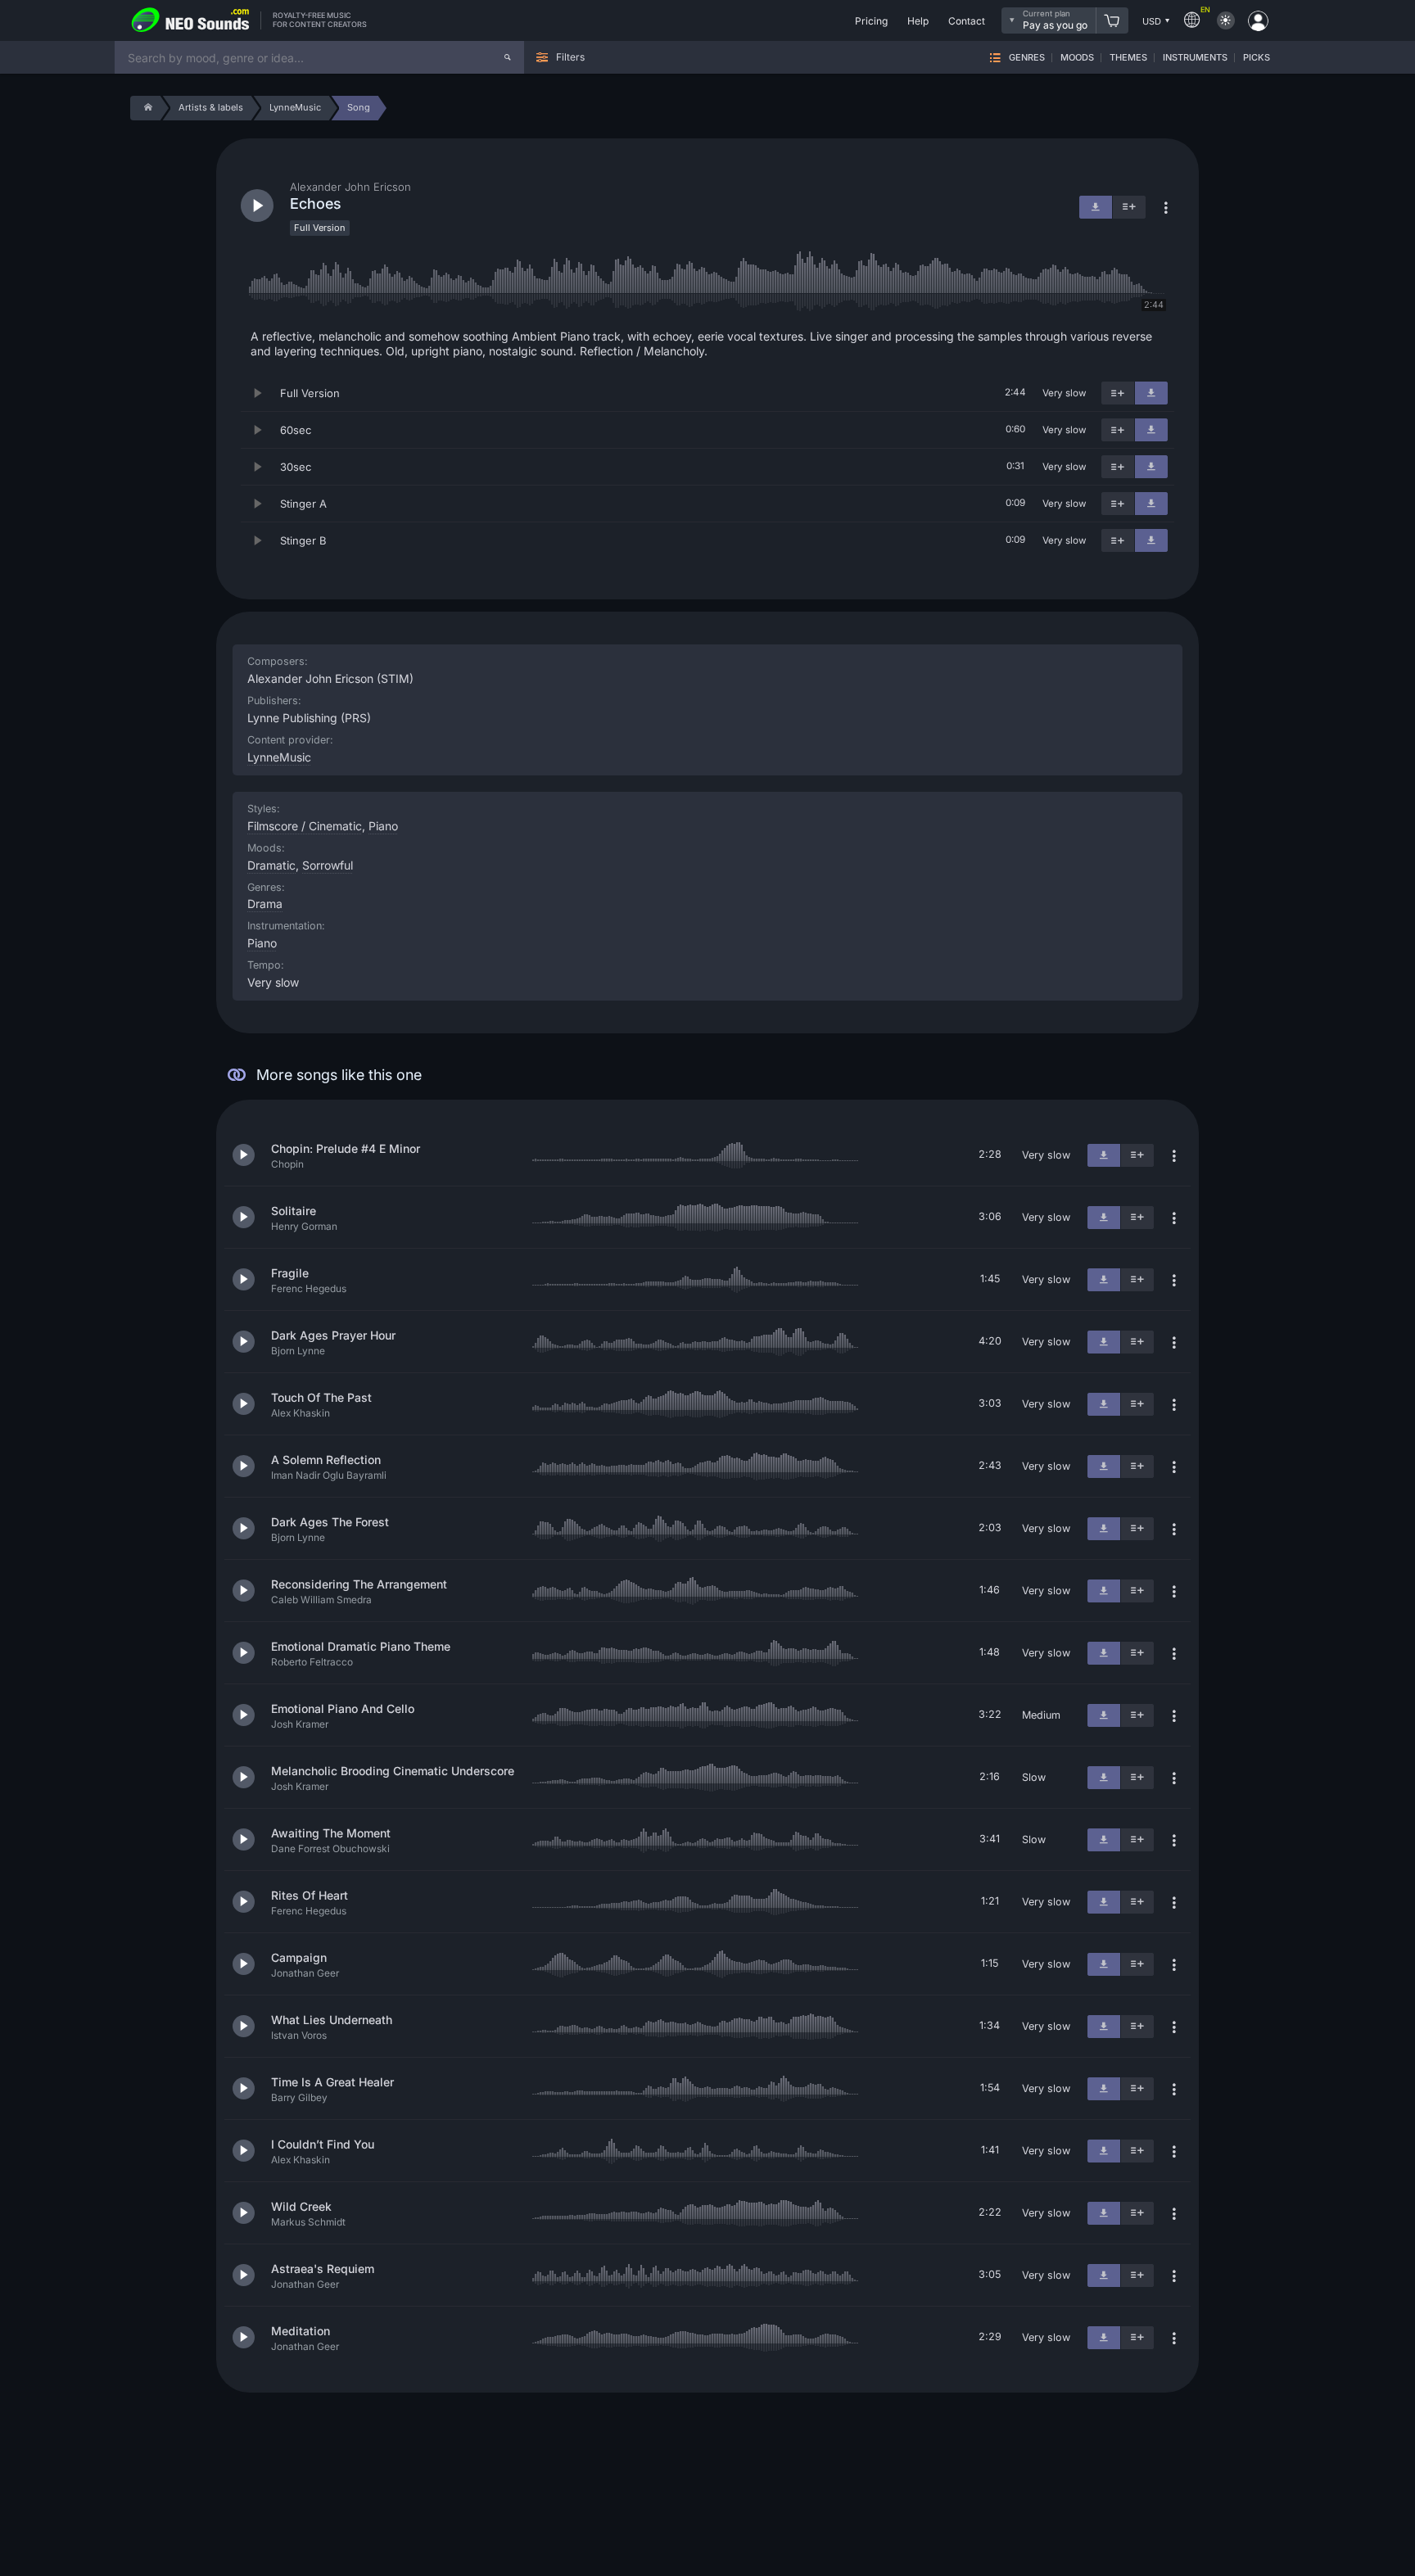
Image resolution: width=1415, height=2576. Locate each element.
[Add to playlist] (1118, 393)
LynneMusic (279, 757)
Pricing (871, 21)
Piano (262, 943)
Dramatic (271, 865)
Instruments (1195, 58)
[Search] (508, 57)
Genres (1027, 58)
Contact (967, 21)
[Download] (1151, 393)
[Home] (145, 108)
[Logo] (191, 20)
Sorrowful (328, 865)
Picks (1257, 58)
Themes (1128, 58)
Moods (1077, 58)
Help (918, 21)
